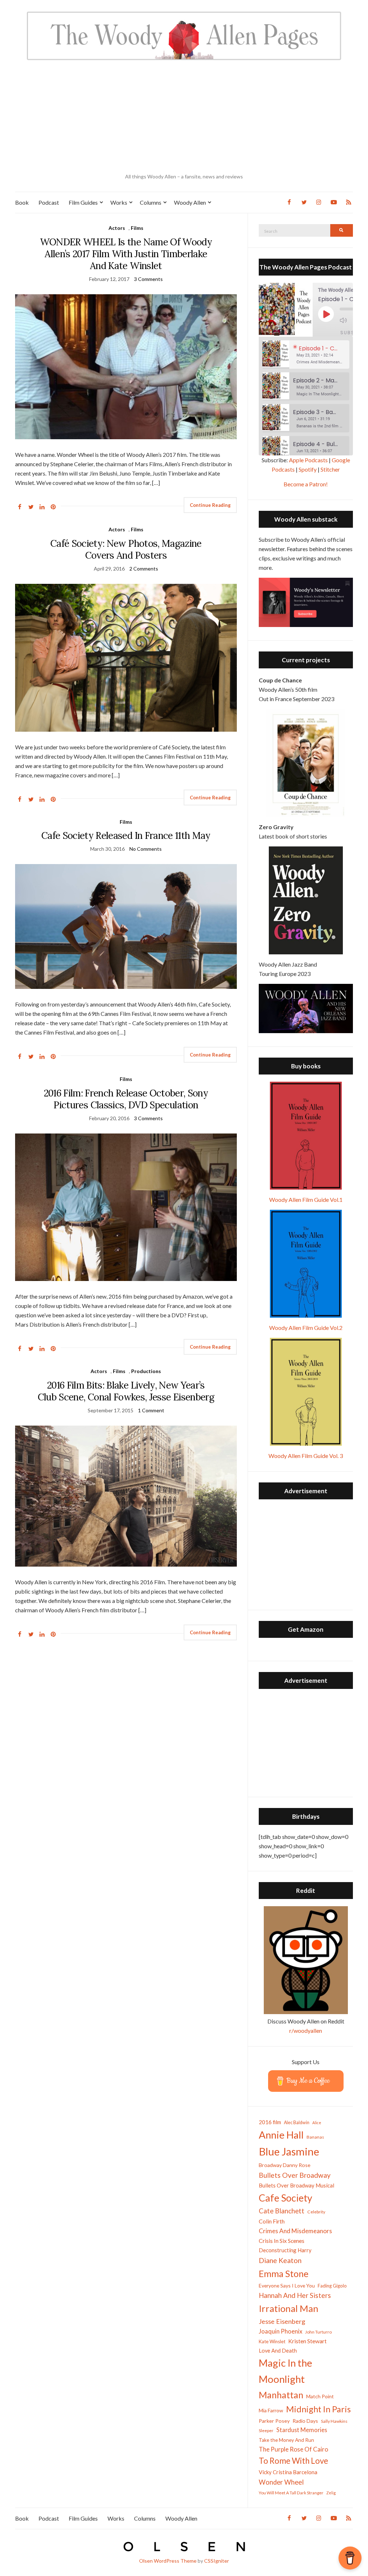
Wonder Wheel (281, 2482)
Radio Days (305, 2421)
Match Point (320, 2396)
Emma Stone (284, 2273)
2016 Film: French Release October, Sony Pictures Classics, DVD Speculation (126, 1099)
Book (22, 202)
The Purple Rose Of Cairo (293, 2449)
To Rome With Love (293, 2461)
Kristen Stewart (307, 2341)
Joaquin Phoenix (280, 2331)
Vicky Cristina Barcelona (288, 2472)
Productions (146, 1371)
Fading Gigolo (332, 2286)
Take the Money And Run (286, 2440)
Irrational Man (289, 2308)
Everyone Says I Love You (287, 2286)
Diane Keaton (280, 2260)
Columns (151, 202)
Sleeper (266, 2430)
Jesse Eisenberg (282, 2321)
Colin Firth (272, 2221)
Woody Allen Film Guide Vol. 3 (306, 1456)
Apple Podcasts (308, 460)
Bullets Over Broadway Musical (296, 2185)
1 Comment (151, 1410)
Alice (317, 2123)
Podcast (49, 202)
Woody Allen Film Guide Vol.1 (306, 1200)
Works (119, 202)
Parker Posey (274, 2421)
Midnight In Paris (318, 2409)
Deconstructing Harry (285, 2250)
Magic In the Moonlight (286, 2371)
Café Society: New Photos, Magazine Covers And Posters (126, 549)
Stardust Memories (302, 2430)
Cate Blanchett (282, 2211)
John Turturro (318, 2332)
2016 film (270, 2122)
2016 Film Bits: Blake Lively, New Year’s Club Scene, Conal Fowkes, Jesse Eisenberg (126, 1391)
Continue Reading (210, 505)
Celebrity (316, 2212)
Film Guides (83, 202)
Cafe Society (286, 2198)
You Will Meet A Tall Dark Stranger (291, 2493)
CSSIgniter (217, 2561)
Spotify (308, 469)
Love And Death (278, 2351)
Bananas (315, 2137)
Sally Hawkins (334, 2421)
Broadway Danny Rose (285, 2165)
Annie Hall (281, 2135)
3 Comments (148, 279)
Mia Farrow (271, 2410)
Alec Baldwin (297, 2123)
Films (137, 228)
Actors (117, 228)
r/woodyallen (306, 2030)
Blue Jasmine (289, 2151)
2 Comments (144, 569)
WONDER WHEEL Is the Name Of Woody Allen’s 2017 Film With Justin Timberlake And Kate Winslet (126, 254)
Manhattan (281, 2395)
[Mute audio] (349, 320)
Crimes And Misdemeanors (295, 2231)
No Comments (146, 849)
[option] (306, 355)
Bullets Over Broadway (295, 2175)
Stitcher (330, 469)
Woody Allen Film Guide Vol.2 (306, 1328)
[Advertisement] (184, 117)
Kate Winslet (272, 2341)
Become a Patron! (306, 484)
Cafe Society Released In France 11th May (126, 835)
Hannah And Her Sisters (295, 2295)
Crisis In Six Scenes (282, 2241)
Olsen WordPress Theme (168, 2561)
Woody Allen (190, 202)
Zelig (331, 2493)
